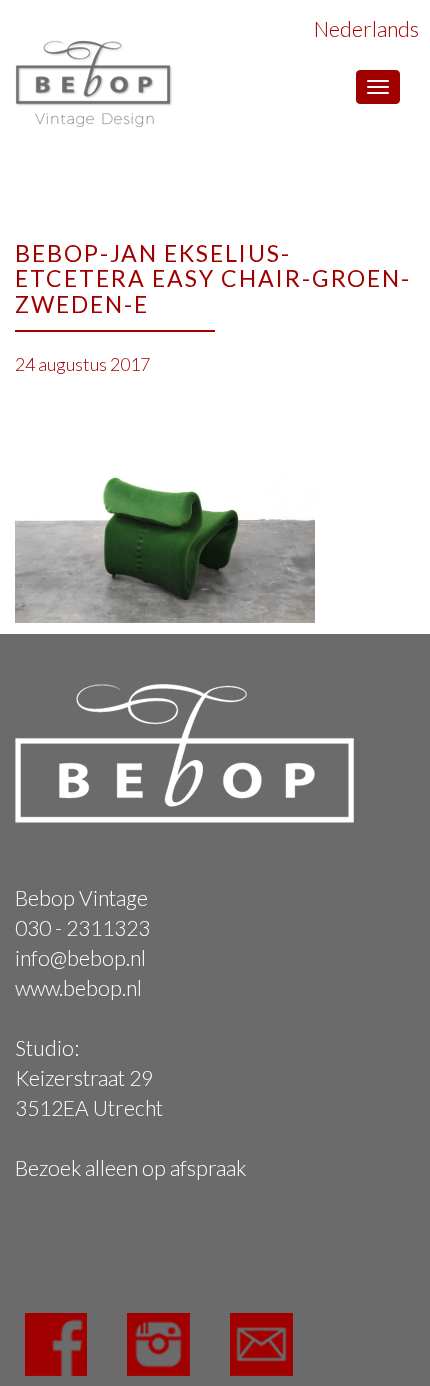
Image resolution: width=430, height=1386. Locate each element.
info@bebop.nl (80, 957)
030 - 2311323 (82, 927)
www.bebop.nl (78, 987)
